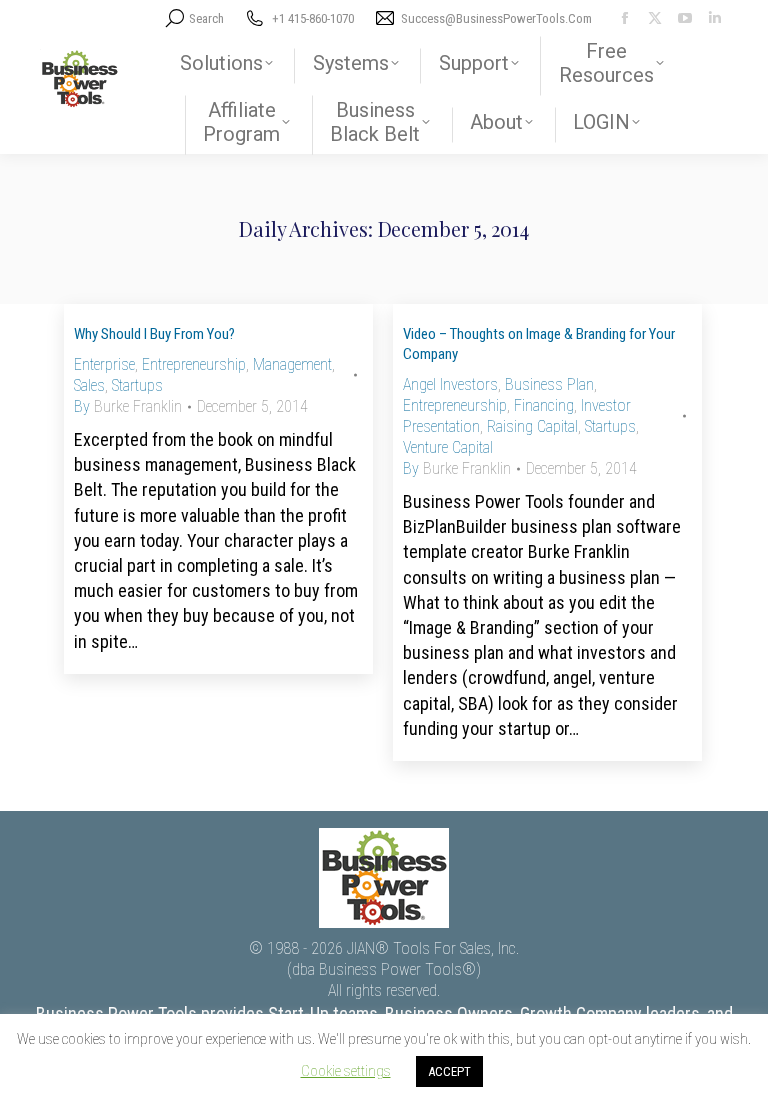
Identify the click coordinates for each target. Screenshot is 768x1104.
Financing (544, 405)
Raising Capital (532, 426)
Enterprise (104, 364)
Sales (89, 385)
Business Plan (549, 384)
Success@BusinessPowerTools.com (496, 18)
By (128, 406)
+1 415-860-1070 (313, 18)
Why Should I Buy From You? (154, 334)
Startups (137, 385)
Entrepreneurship (194, 364)
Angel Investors (450, 384)
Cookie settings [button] (346, 1071)
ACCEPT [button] (449, 1071)
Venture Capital (448, 447)
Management (292, 364)
